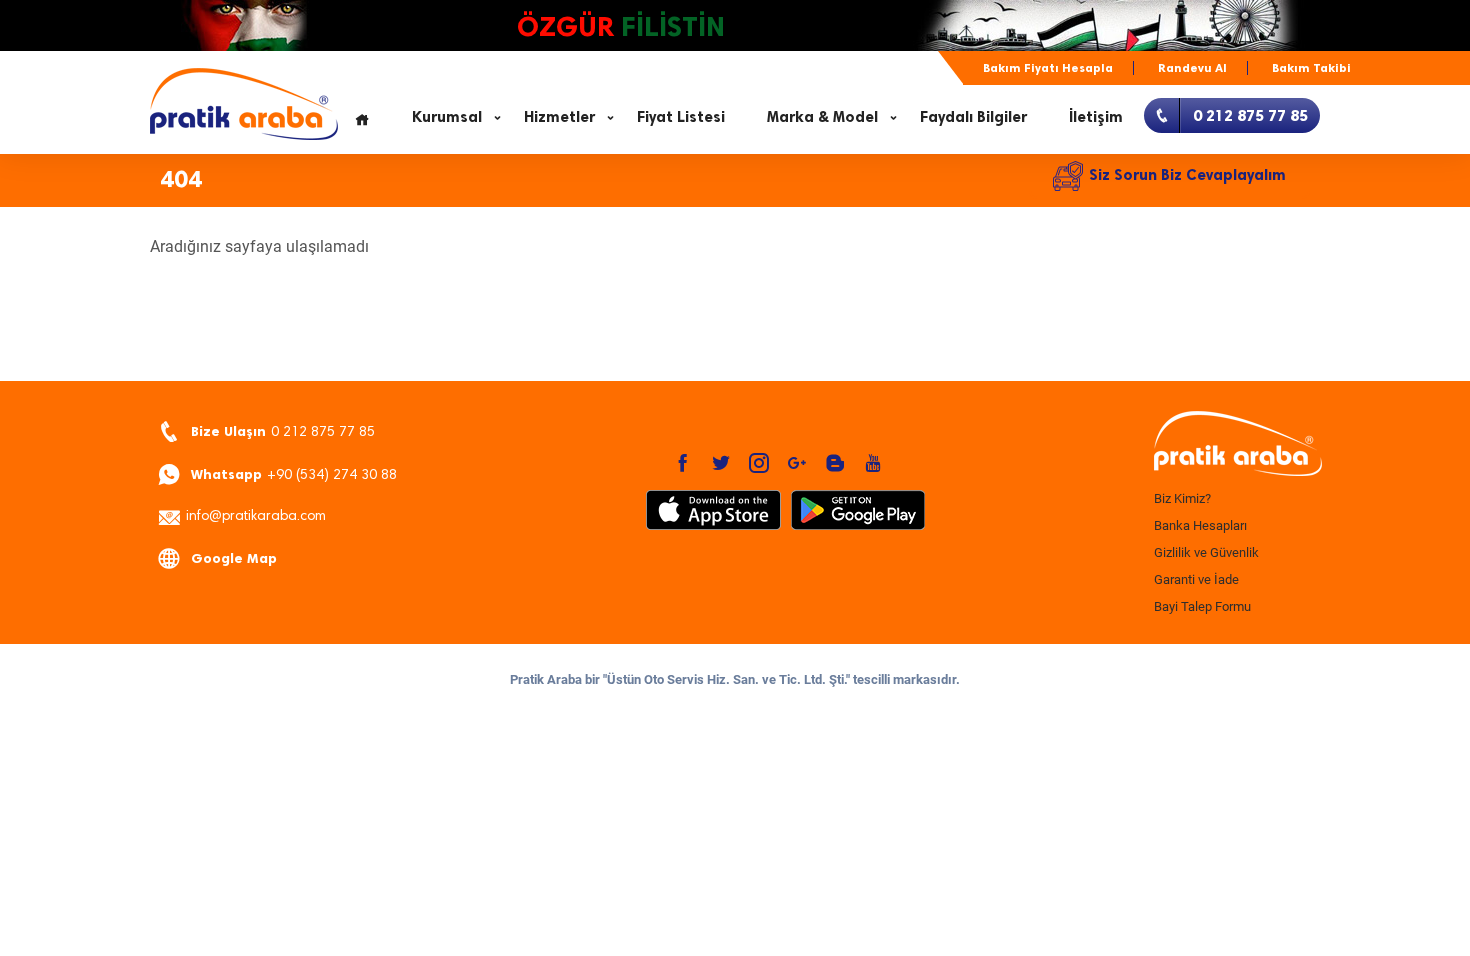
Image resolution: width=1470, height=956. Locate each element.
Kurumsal (447, 117)
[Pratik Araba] (1235, 445)
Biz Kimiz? (1182, 498)
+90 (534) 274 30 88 (294, 474)
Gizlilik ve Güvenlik (1206, 552)
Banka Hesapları (1200, 525)
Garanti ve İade (1196, 579)
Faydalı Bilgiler (973, 117)
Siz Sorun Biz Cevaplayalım (1187, 175)
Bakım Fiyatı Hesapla (1048, 68)
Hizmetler (559, 117)
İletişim (1096, 117)
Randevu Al (1192, 68)
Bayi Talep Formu (1202, 606)
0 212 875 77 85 (283, 431)
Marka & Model (822, 117)
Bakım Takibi (1311, 68)
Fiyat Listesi (681, 117)
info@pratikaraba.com (256, 517)
